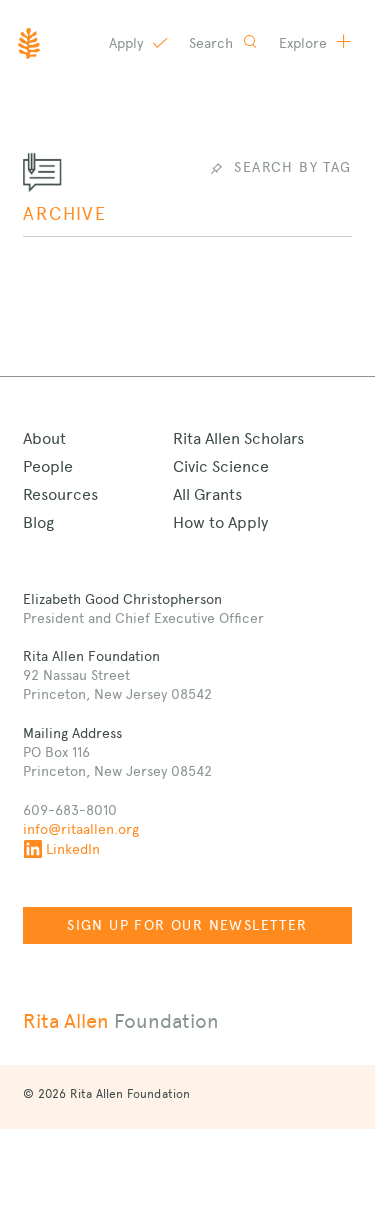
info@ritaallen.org (81, 829)
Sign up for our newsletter (187, 925)
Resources (60, 494)
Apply (128, 43)
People (48, 466)
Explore (305, 43)
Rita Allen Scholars (238, 438)
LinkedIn (73, 849)
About (44, 438)
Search (213, 43)
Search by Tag (292, 167)
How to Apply (220, 522)
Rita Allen (121, 1021)
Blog (38, 522)
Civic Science (221, 466)
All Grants (207, 494)
